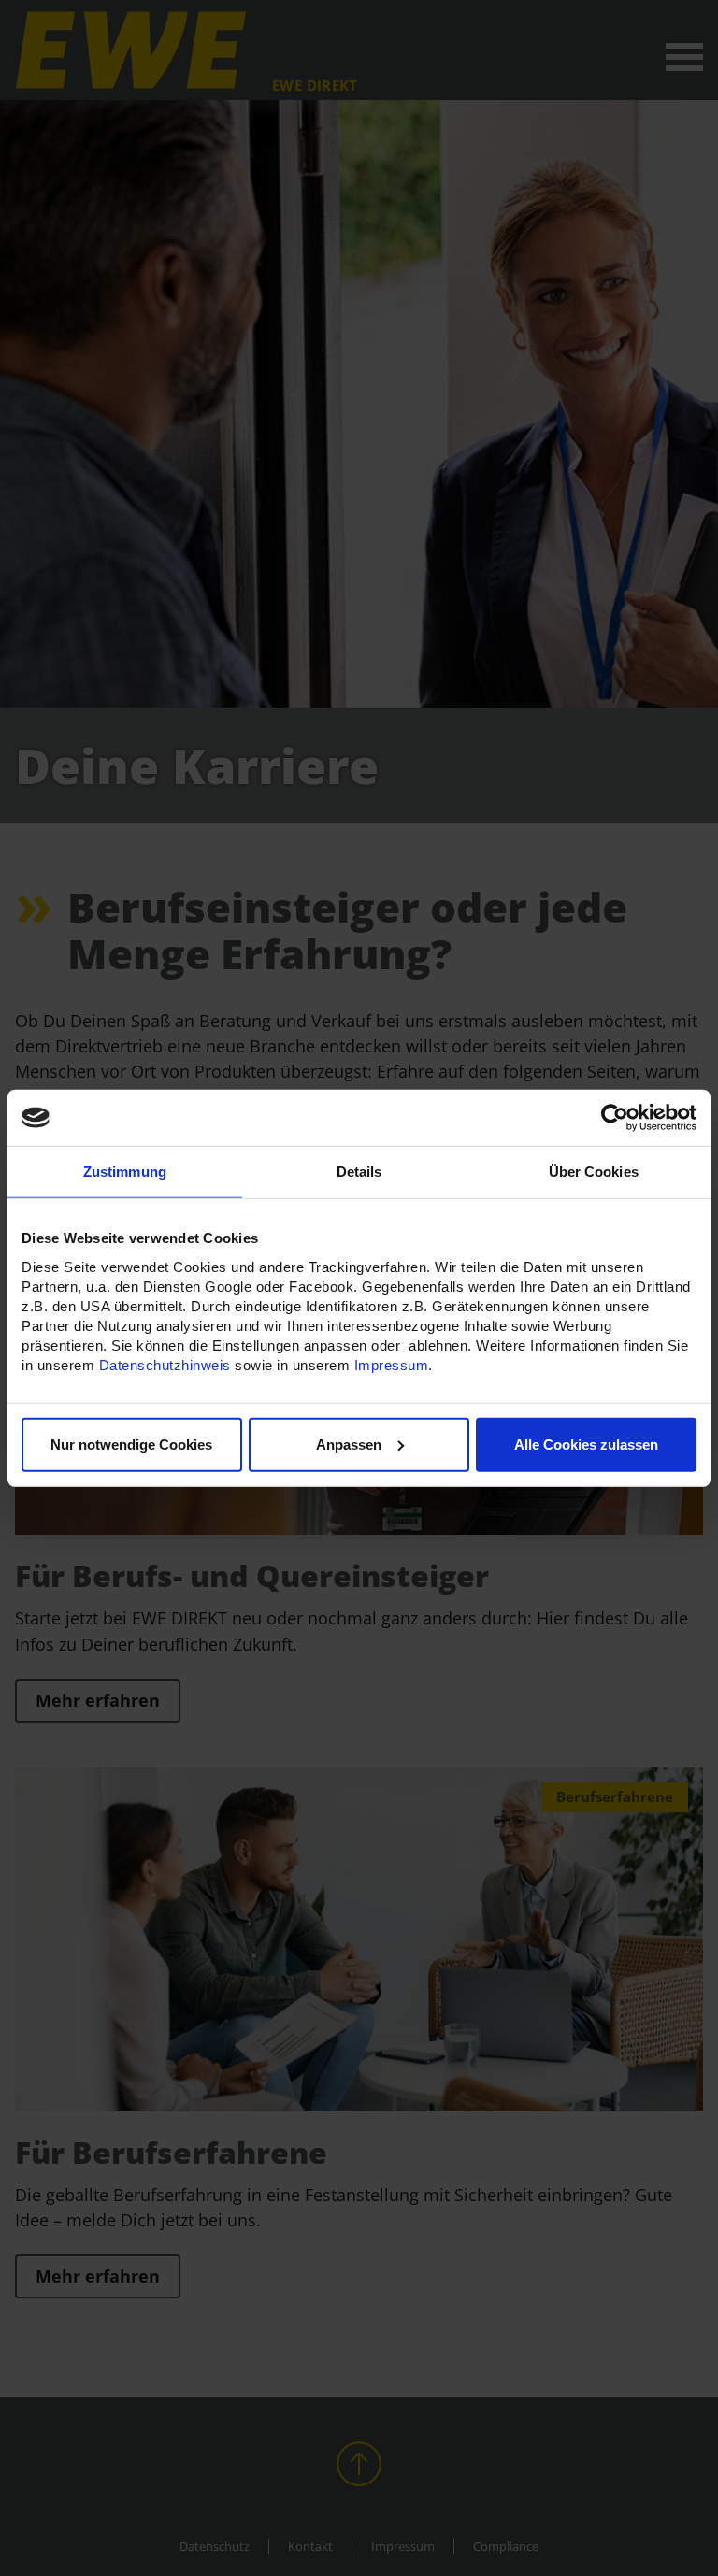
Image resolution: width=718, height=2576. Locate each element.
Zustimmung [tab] (125, 1172)
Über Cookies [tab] (594, 1172)
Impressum (392, 1364)
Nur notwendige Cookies (131, 1444)
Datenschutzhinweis (165, 1364)
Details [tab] (359, 1172)
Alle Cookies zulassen (586, 1444)
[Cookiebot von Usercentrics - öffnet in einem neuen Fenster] (615, 1118)
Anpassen (349, 1444)
